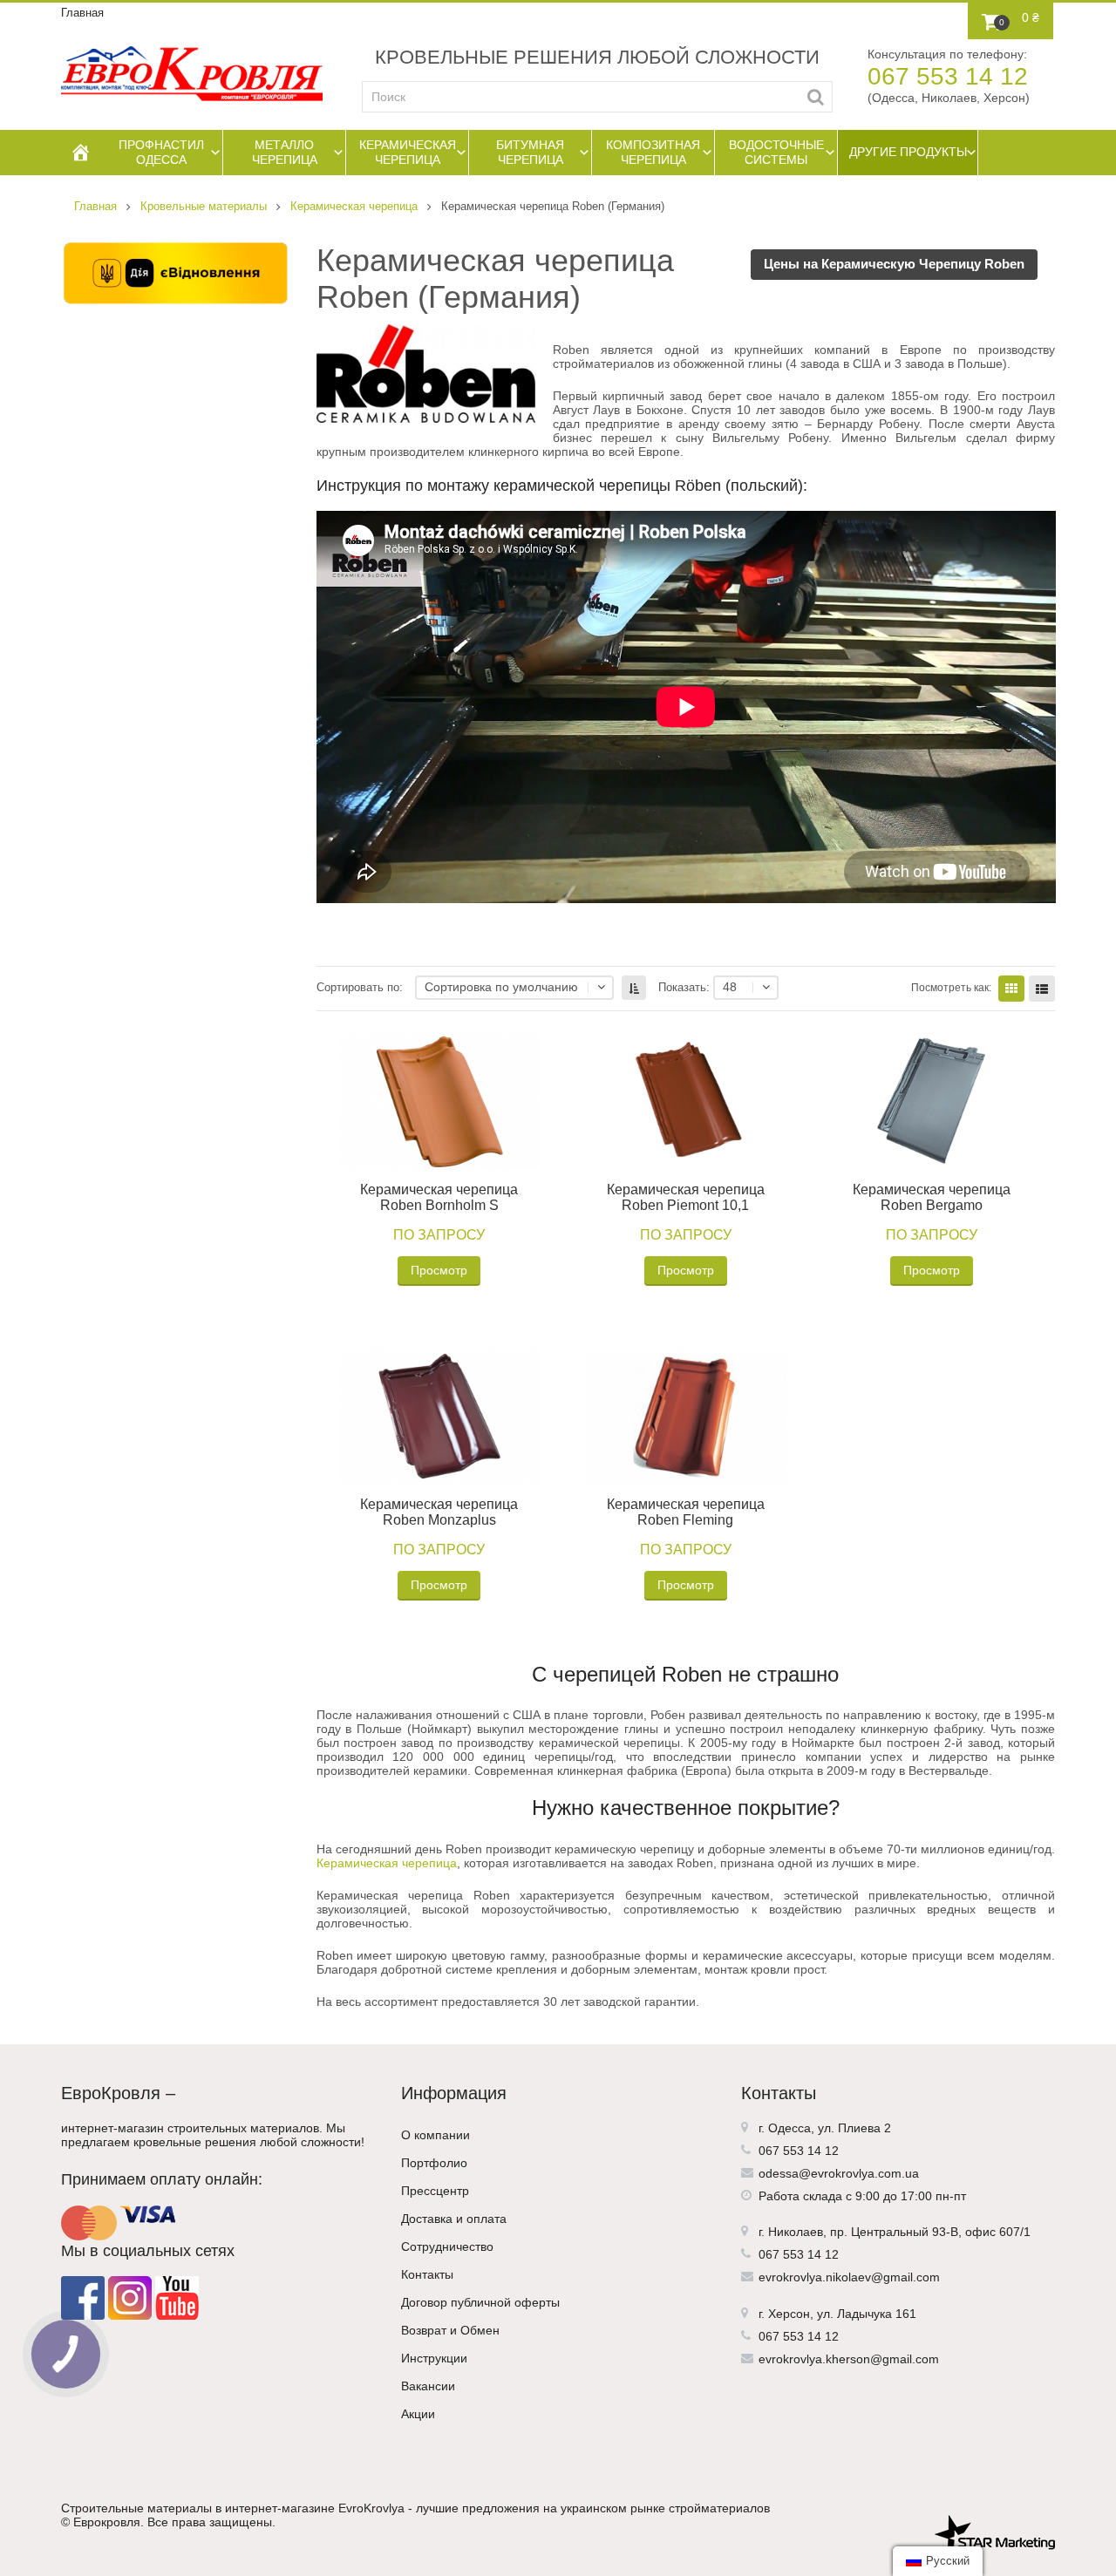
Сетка (1011, 989)
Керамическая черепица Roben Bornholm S (439, 1197)
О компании (436, 2135)
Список (1042, 989)
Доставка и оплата (454, 2219)
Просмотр (439, 1270)
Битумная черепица (530, 152)
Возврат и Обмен (450, 2330)
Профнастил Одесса (161, 152)
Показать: (684, 988)
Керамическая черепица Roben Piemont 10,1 (686, 1197)
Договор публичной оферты (480, 2302)
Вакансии (428, 2386)
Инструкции (434, 2358)
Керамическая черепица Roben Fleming (686, 1512)
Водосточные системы (776, 152)
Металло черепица (285, 152)
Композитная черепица (653, 152)
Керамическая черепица (408, 152)
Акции (418, 2414)
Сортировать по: (360, 988)
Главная (82, 13)
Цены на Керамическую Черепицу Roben (894, 264)
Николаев (796, 2232)
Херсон (789, 2314)
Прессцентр (435, 2191)
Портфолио (434, 2163)
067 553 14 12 (948, 76)
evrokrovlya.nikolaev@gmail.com (849, 2277)
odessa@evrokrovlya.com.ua (839, 2173)
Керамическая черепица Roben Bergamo (932, 1197)
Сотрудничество (447, 2246)
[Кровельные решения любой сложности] (192, 74)
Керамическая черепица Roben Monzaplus (439, 1512)
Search (816, 97)
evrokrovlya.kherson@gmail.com (849, 2359)
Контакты (427, 2274)
